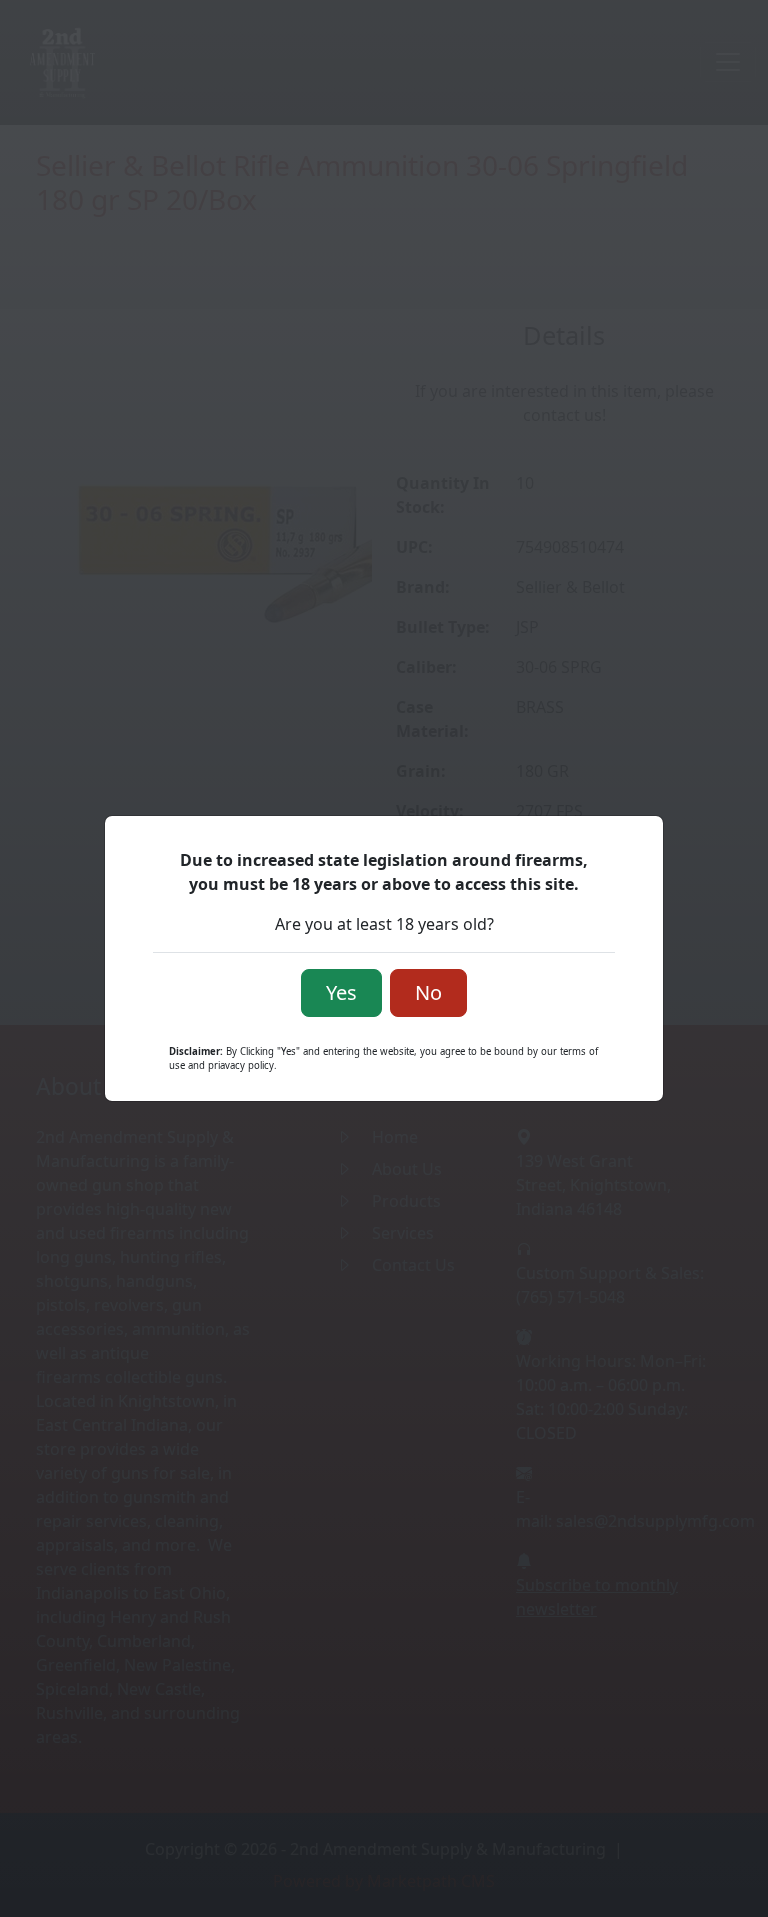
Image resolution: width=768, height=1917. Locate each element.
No (428, 992)
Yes (341, 992)
